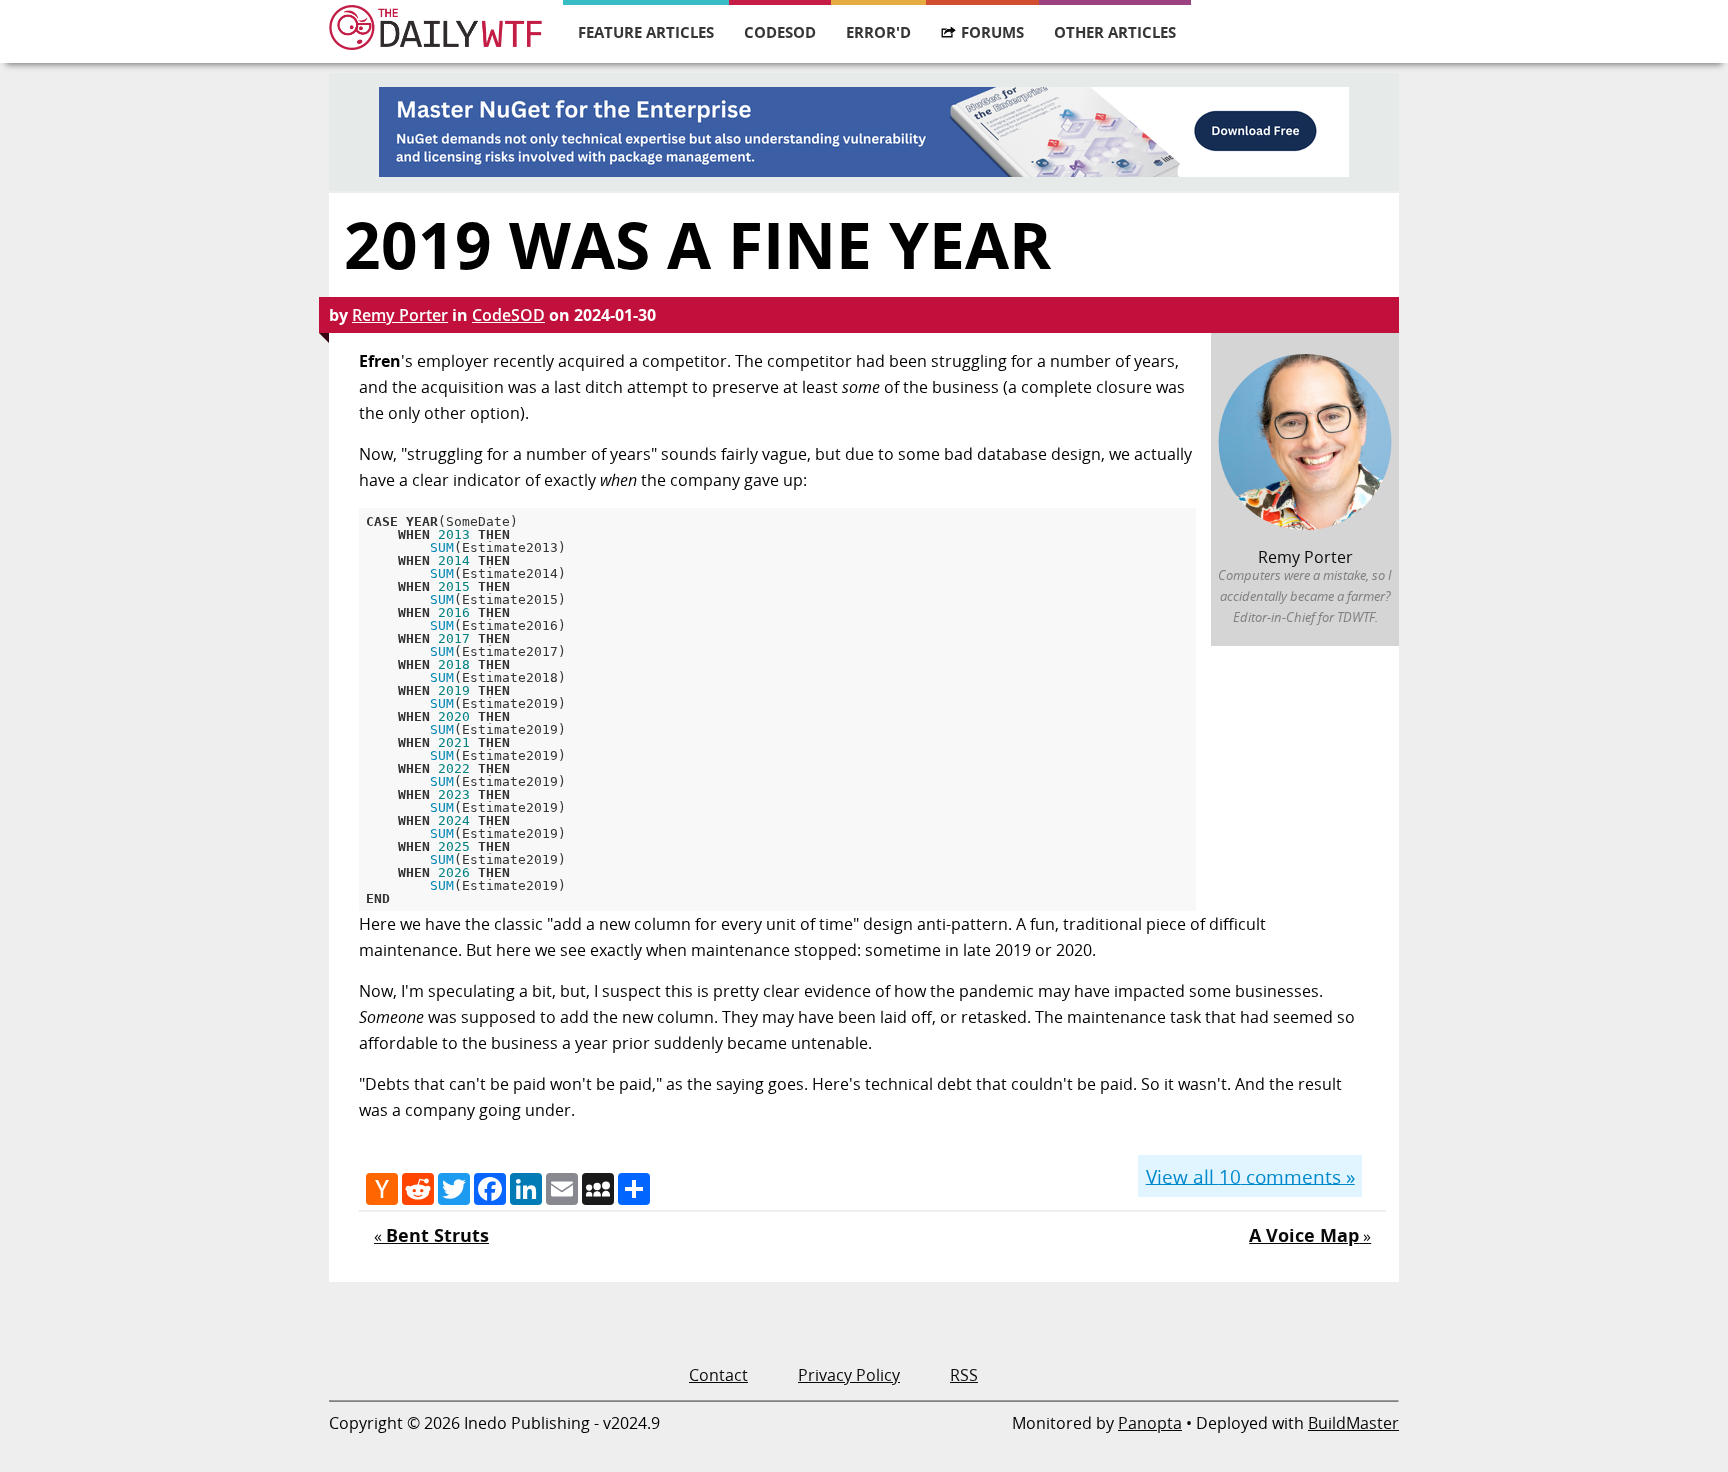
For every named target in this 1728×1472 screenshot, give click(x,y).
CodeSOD (780, 32)
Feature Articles (646, 32)
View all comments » (1250, 1175)
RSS (964, 1375)
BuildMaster (1353, 1423)
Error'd (878, 32)
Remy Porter (400, 315)
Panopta (1150, 1423)
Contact (718, 1375)
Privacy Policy (849, 1375)
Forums (992, 32)
